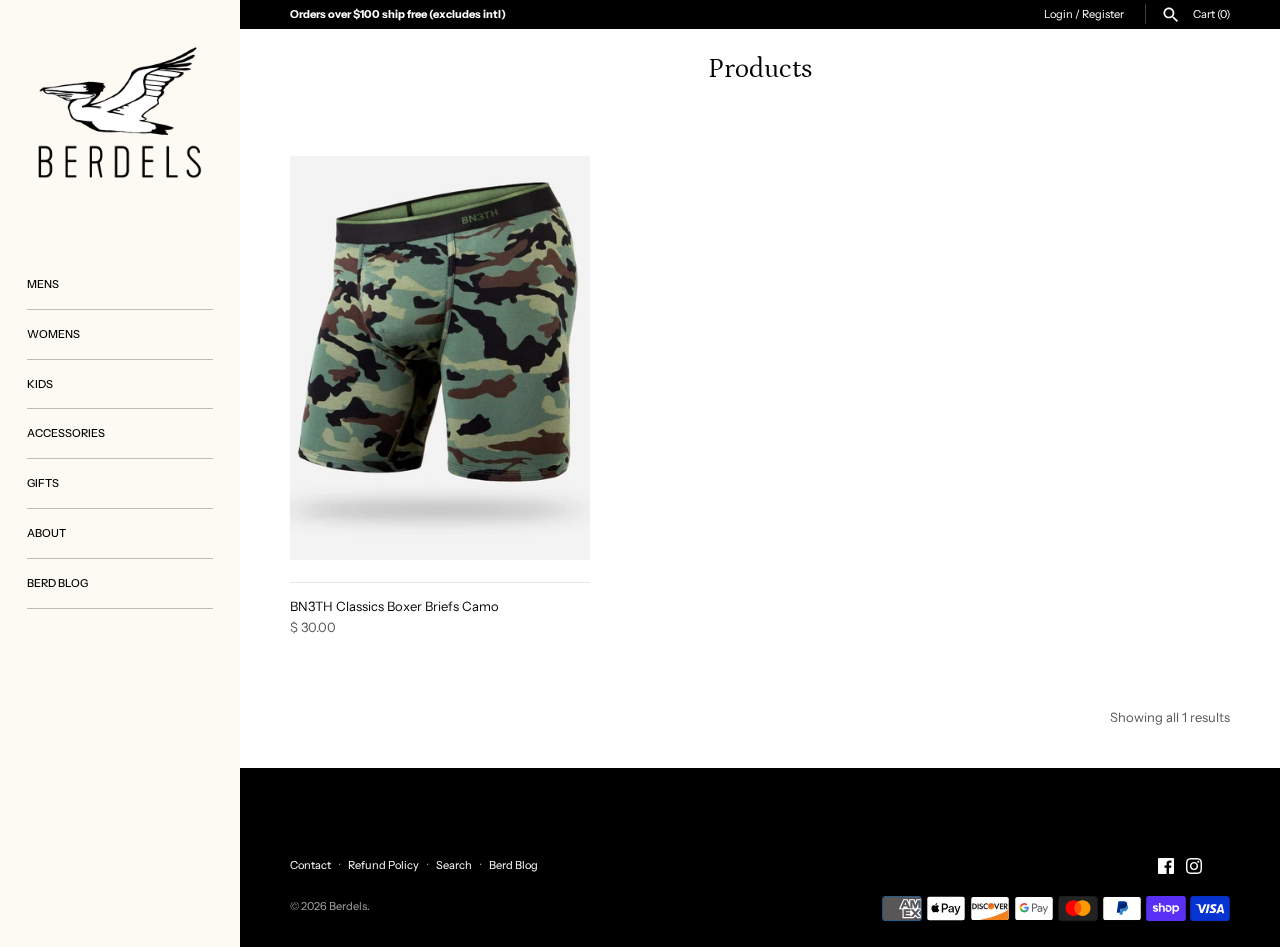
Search (454, 865)
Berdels (348, 906)
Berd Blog (513, 865)
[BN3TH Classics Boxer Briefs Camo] (440, 358)
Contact (310, 865)
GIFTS (43, 483)
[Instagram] (1194, 866)
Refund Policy (383, 865)
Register (1103, 14)
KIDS (40, 384)
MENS (43, 284)
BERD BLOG (57, 583)
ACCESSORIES (66, 433)
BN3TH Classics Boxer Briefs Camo (394, 606)
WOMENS (53, 334)
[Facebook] (1166, 866)
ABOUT (46, 533)
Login (1058, 14)
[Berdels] (120, 120)
